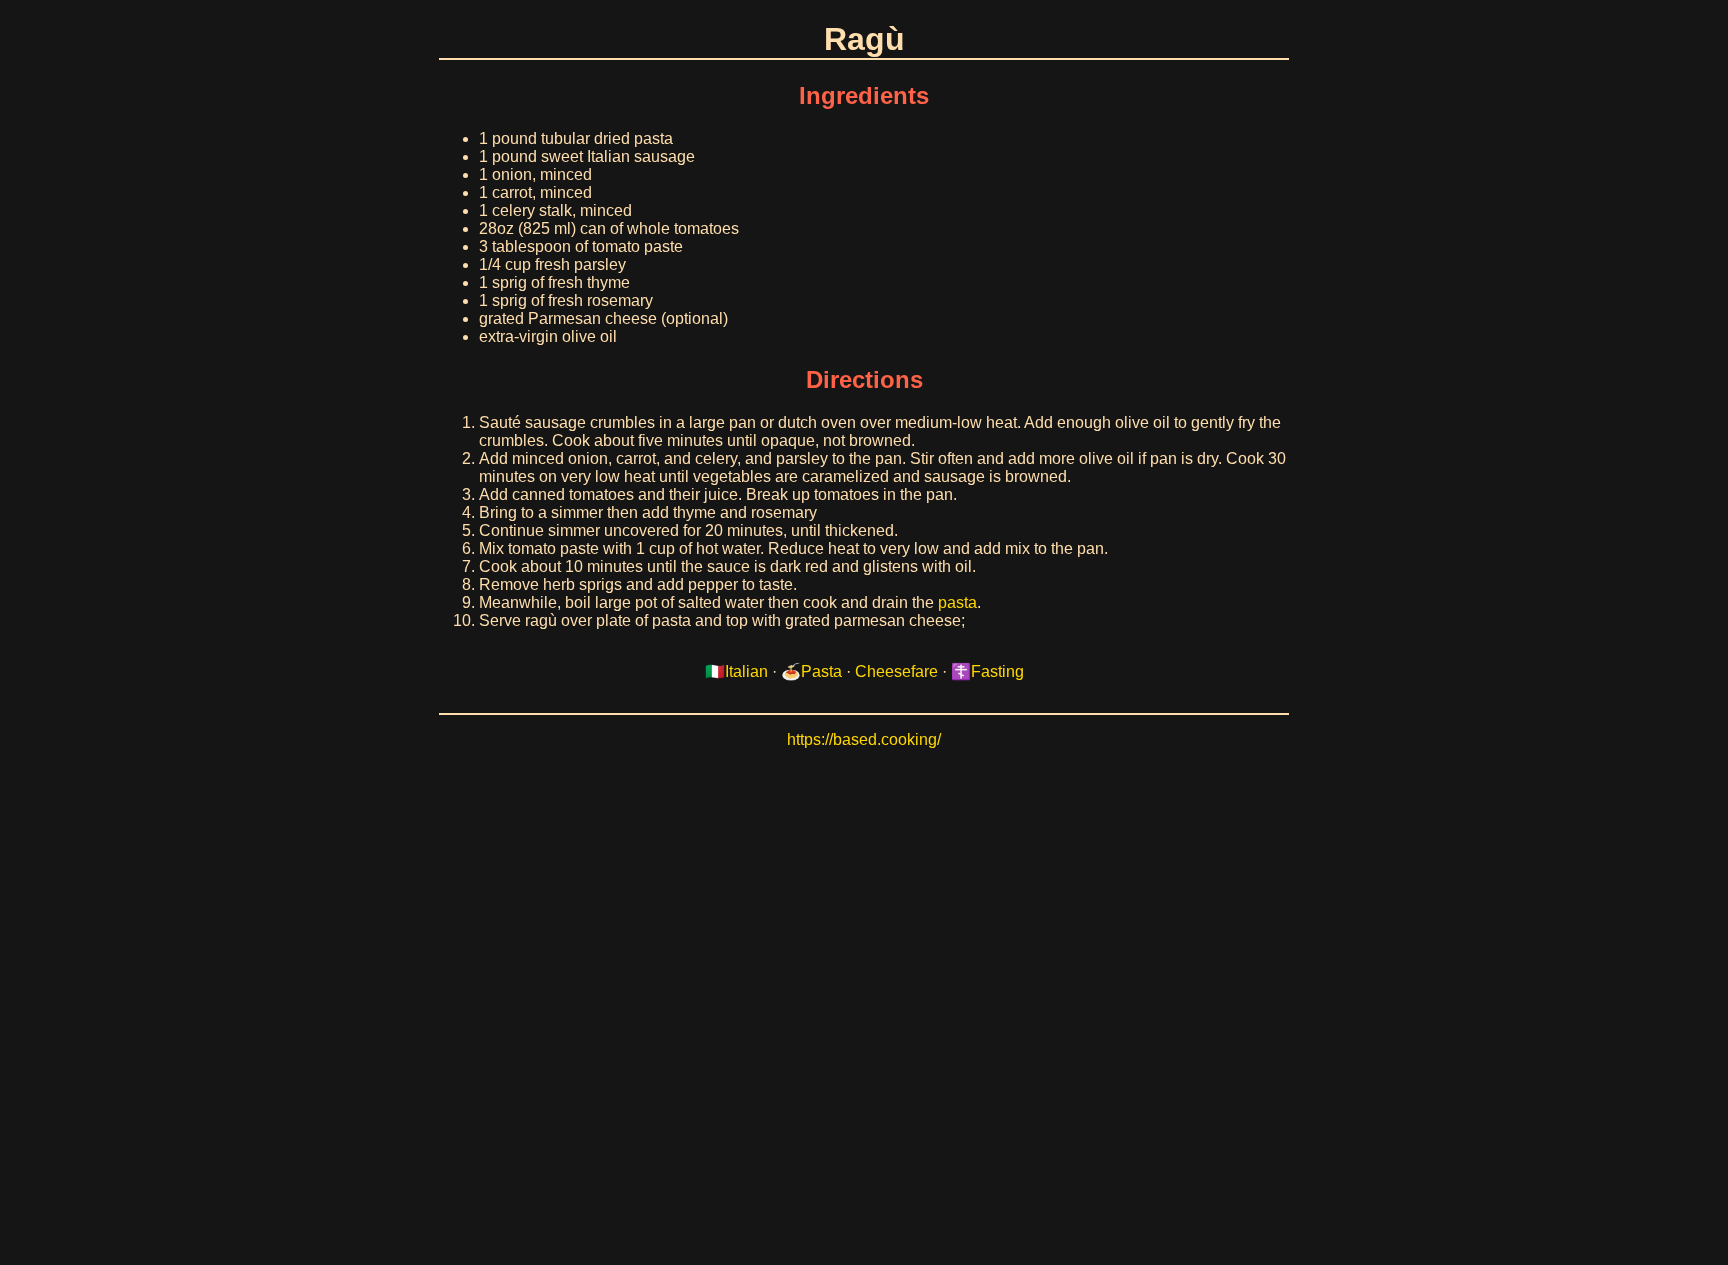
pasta (957, 602)
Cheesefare (896, 671)
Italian (746, 671)
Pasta (821, 671)
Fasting (997, 671)
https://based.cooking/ (864, 739)
